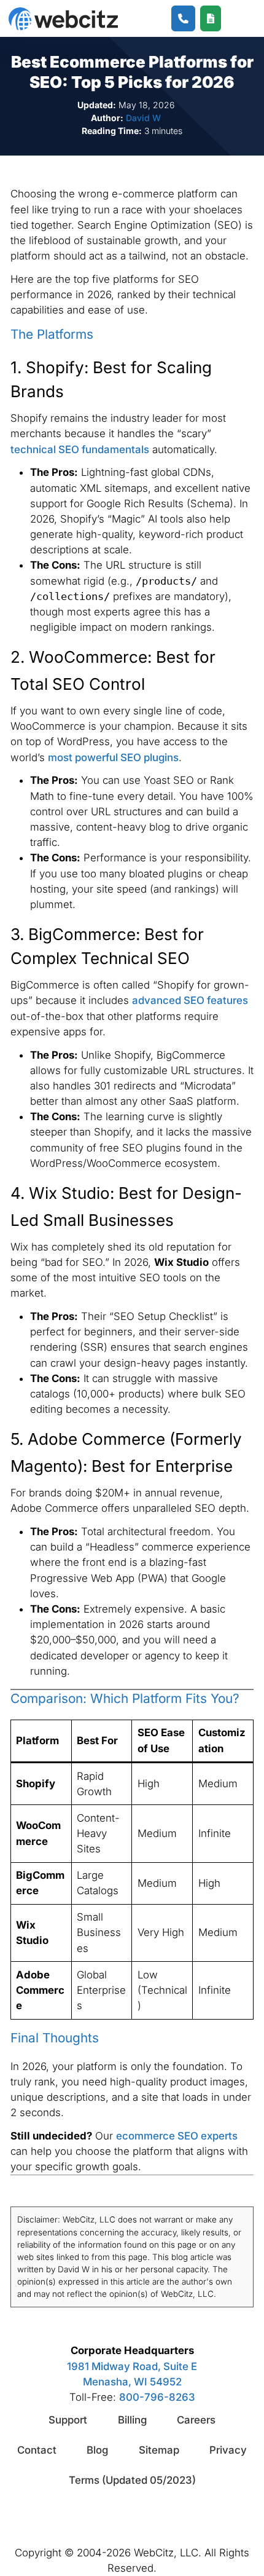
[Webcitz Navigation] (235, 18)
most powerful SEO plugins (113, 757)
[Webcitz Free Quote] (211, 19)
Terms (132, 2480)
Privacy (228, 2450)
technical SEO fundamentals (80, 449)
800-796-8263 (157, 2397)
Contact (37, 2450)
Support (68, 2420)
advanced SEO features (190, 1000)
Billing (132, 2420)
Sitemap (159, 2450)
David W (143, 118)
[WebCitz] (63, 19)
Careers (196, 2420)
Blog (97, 2450)
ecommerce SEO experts (177, 2136)
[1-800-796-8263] (183, 19)
